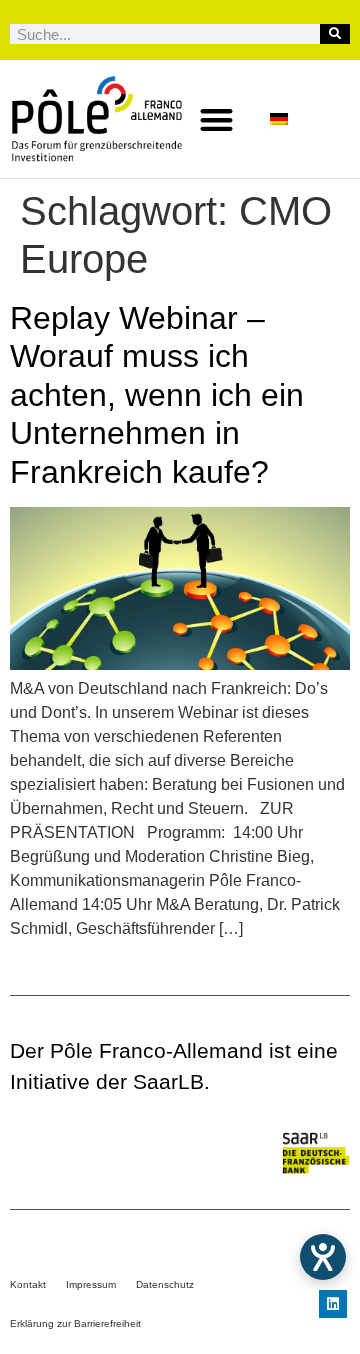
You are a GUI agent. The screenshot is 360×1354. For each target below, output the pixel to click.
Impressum (91, 1284)
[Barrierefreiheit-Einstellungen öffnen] (323, 1257)
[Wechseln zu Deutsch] (279, 119)
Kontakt (28, 1284)
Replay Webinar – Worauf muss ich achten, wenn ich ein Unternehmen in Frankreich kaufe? (157, 395)
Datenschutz (165, 1284)
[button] (216, 119)
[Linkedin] (333, 1304)
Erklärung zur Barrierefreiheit (75, 1323)
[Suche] (335, 34)
